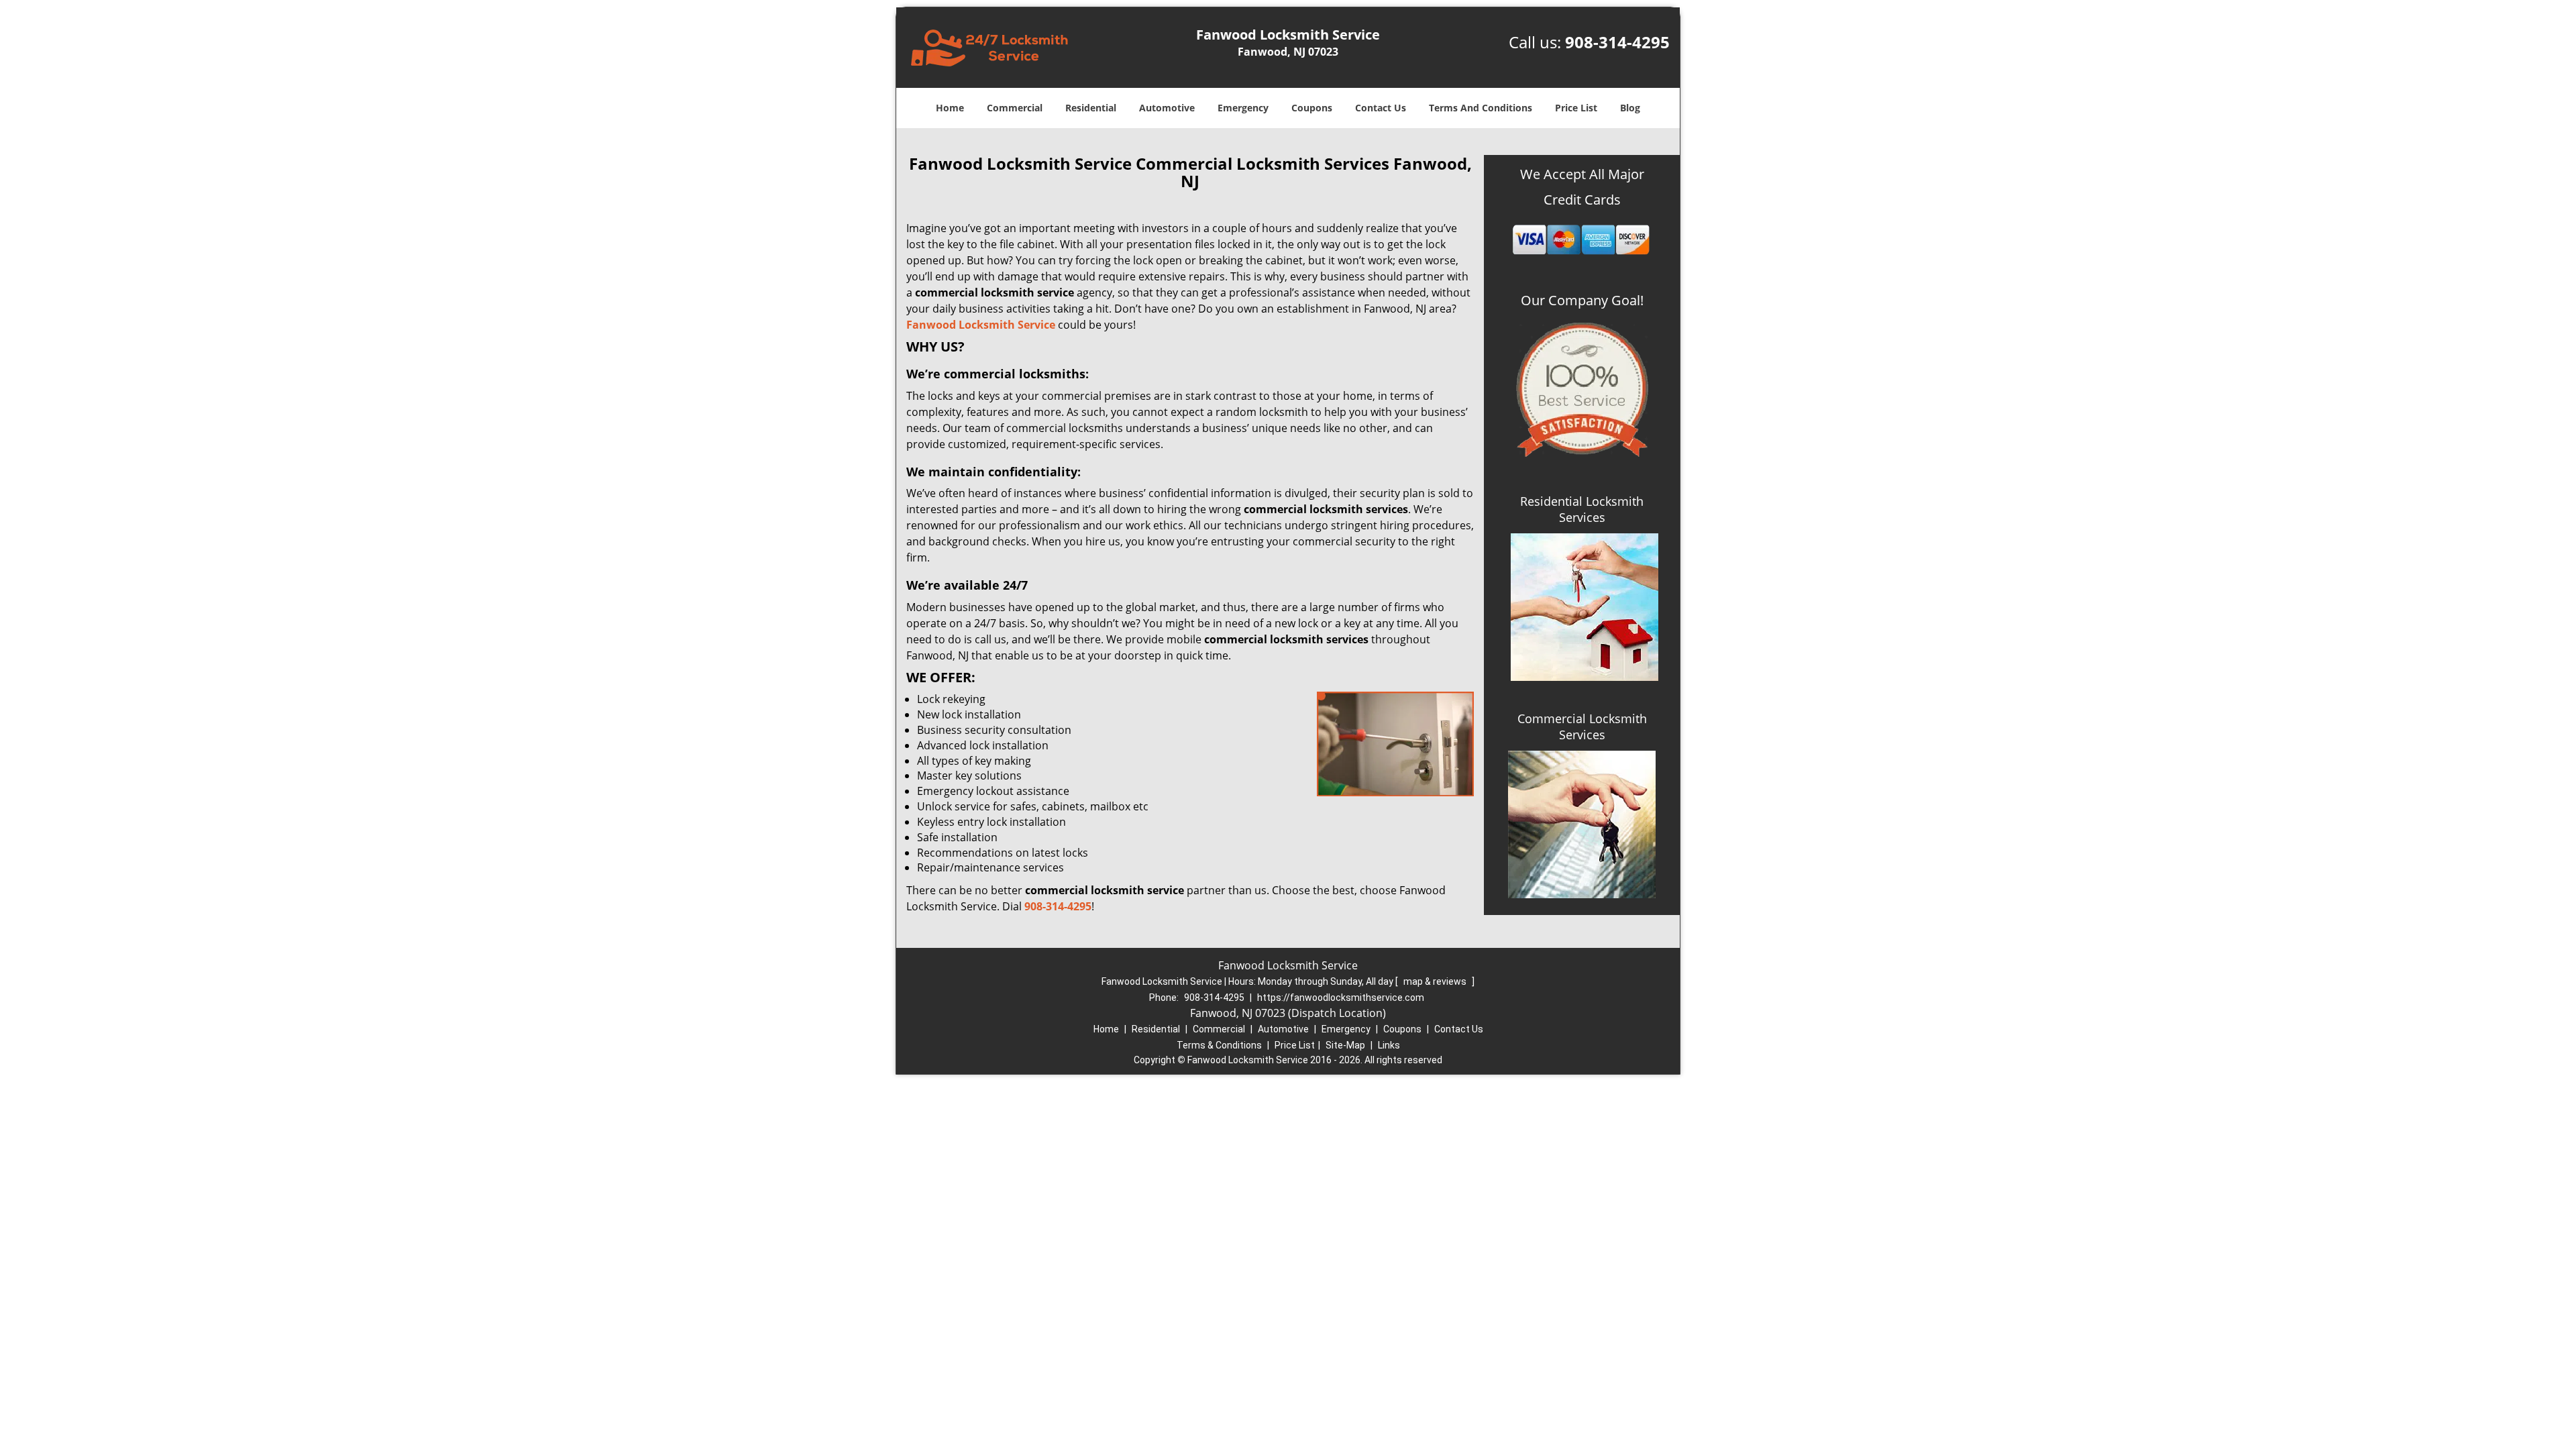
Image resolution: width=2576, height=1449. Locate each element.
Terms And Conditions (1481, 108)
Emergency (1243, 108)
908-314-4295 (1617, 42)
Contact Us (1381, 108)
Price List (1576, 108)
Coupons (1312, 108)
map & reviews (1436, 981)
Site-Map (1345, 1045)
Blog (1630, 108)
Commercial (1015, 108)
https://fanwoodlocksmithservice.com (1341, 998)
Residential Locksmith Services (1582, 509)
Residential (1091, 108)
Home (950, 108)
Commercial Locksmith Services (1582, 727)
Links (1389, 1045)
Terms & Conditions (1219, 1045)
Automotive (1167, 108)
